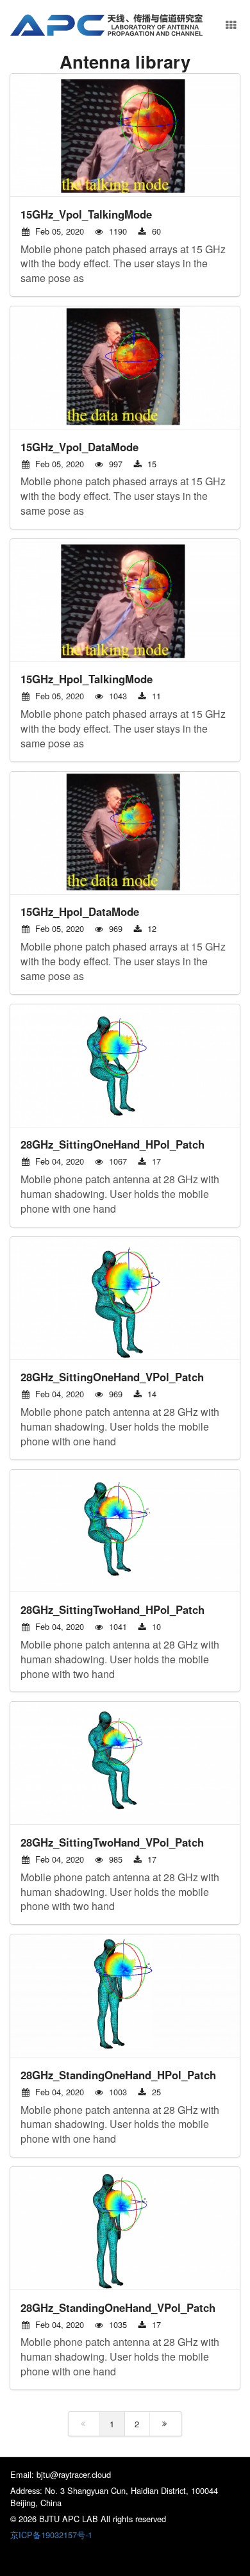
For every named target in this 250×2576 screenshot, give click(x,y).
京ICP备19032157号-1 (51, 2535)
